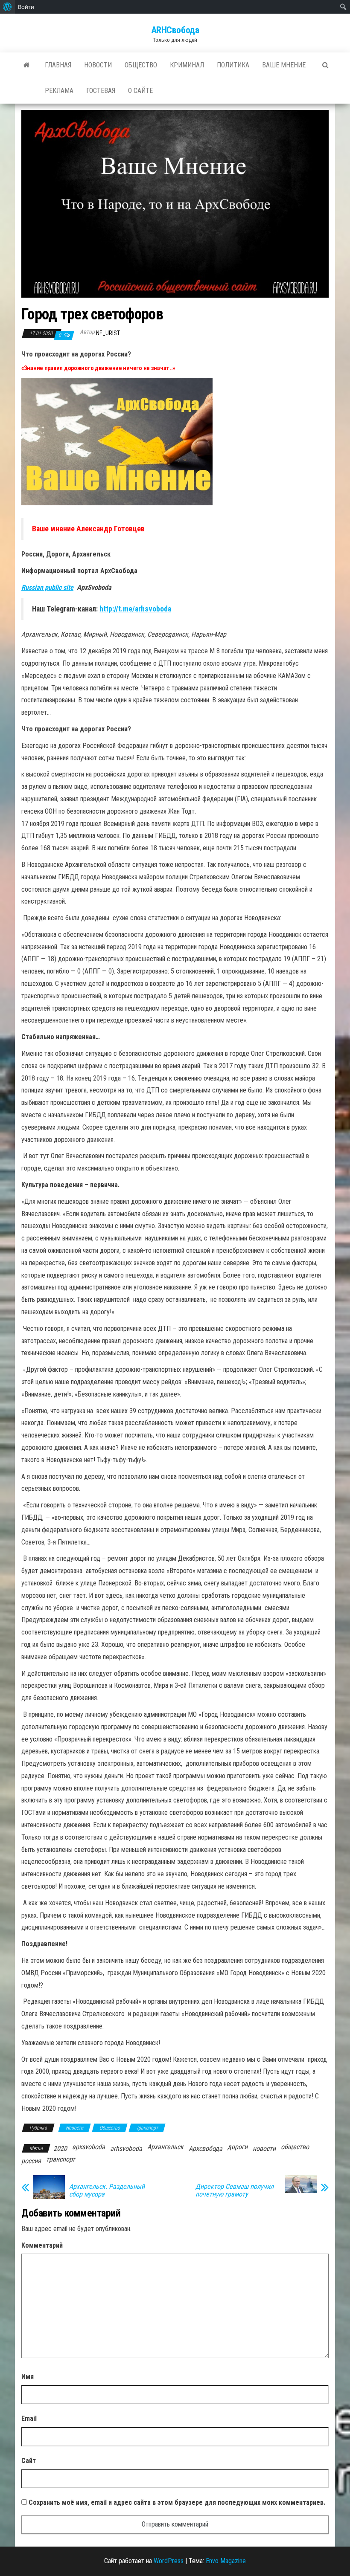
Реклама (59, 91)
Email (29, 2418)
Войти (26, 7)
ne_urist (108, 333)
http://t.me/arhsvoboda (135, 609)
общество (295, 2147)
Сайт (29, 2461)
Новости (98, 65)
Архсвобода (206, 2149)
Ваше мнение (284, 65)
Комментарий (42, 2245)
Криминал (187, 65)
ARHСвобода (175, 30)
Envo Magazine (226, 2561)
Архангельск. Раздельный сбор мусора (107, 2191)
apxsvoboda (89, 2147)
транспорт (61, 2159)
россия (31, 2161)
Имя (28, 2377)
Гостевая (101, 91)
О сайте (140, 91)
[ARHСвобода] (27, 65)
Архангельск (165, 2147)
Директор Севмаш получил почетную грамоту (235, 2191)
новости (264, 2149)
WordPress (169, 2561)
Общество (141, 65)
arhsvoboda (126, 2149)
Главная (58, 65)
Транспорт (147, 2128)
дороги (238, 2147)
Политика (233, 65)
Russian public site (47, 587)
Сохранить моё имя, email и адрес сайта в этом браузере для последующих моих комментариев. (177, 2502)
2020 (60, 2149)
